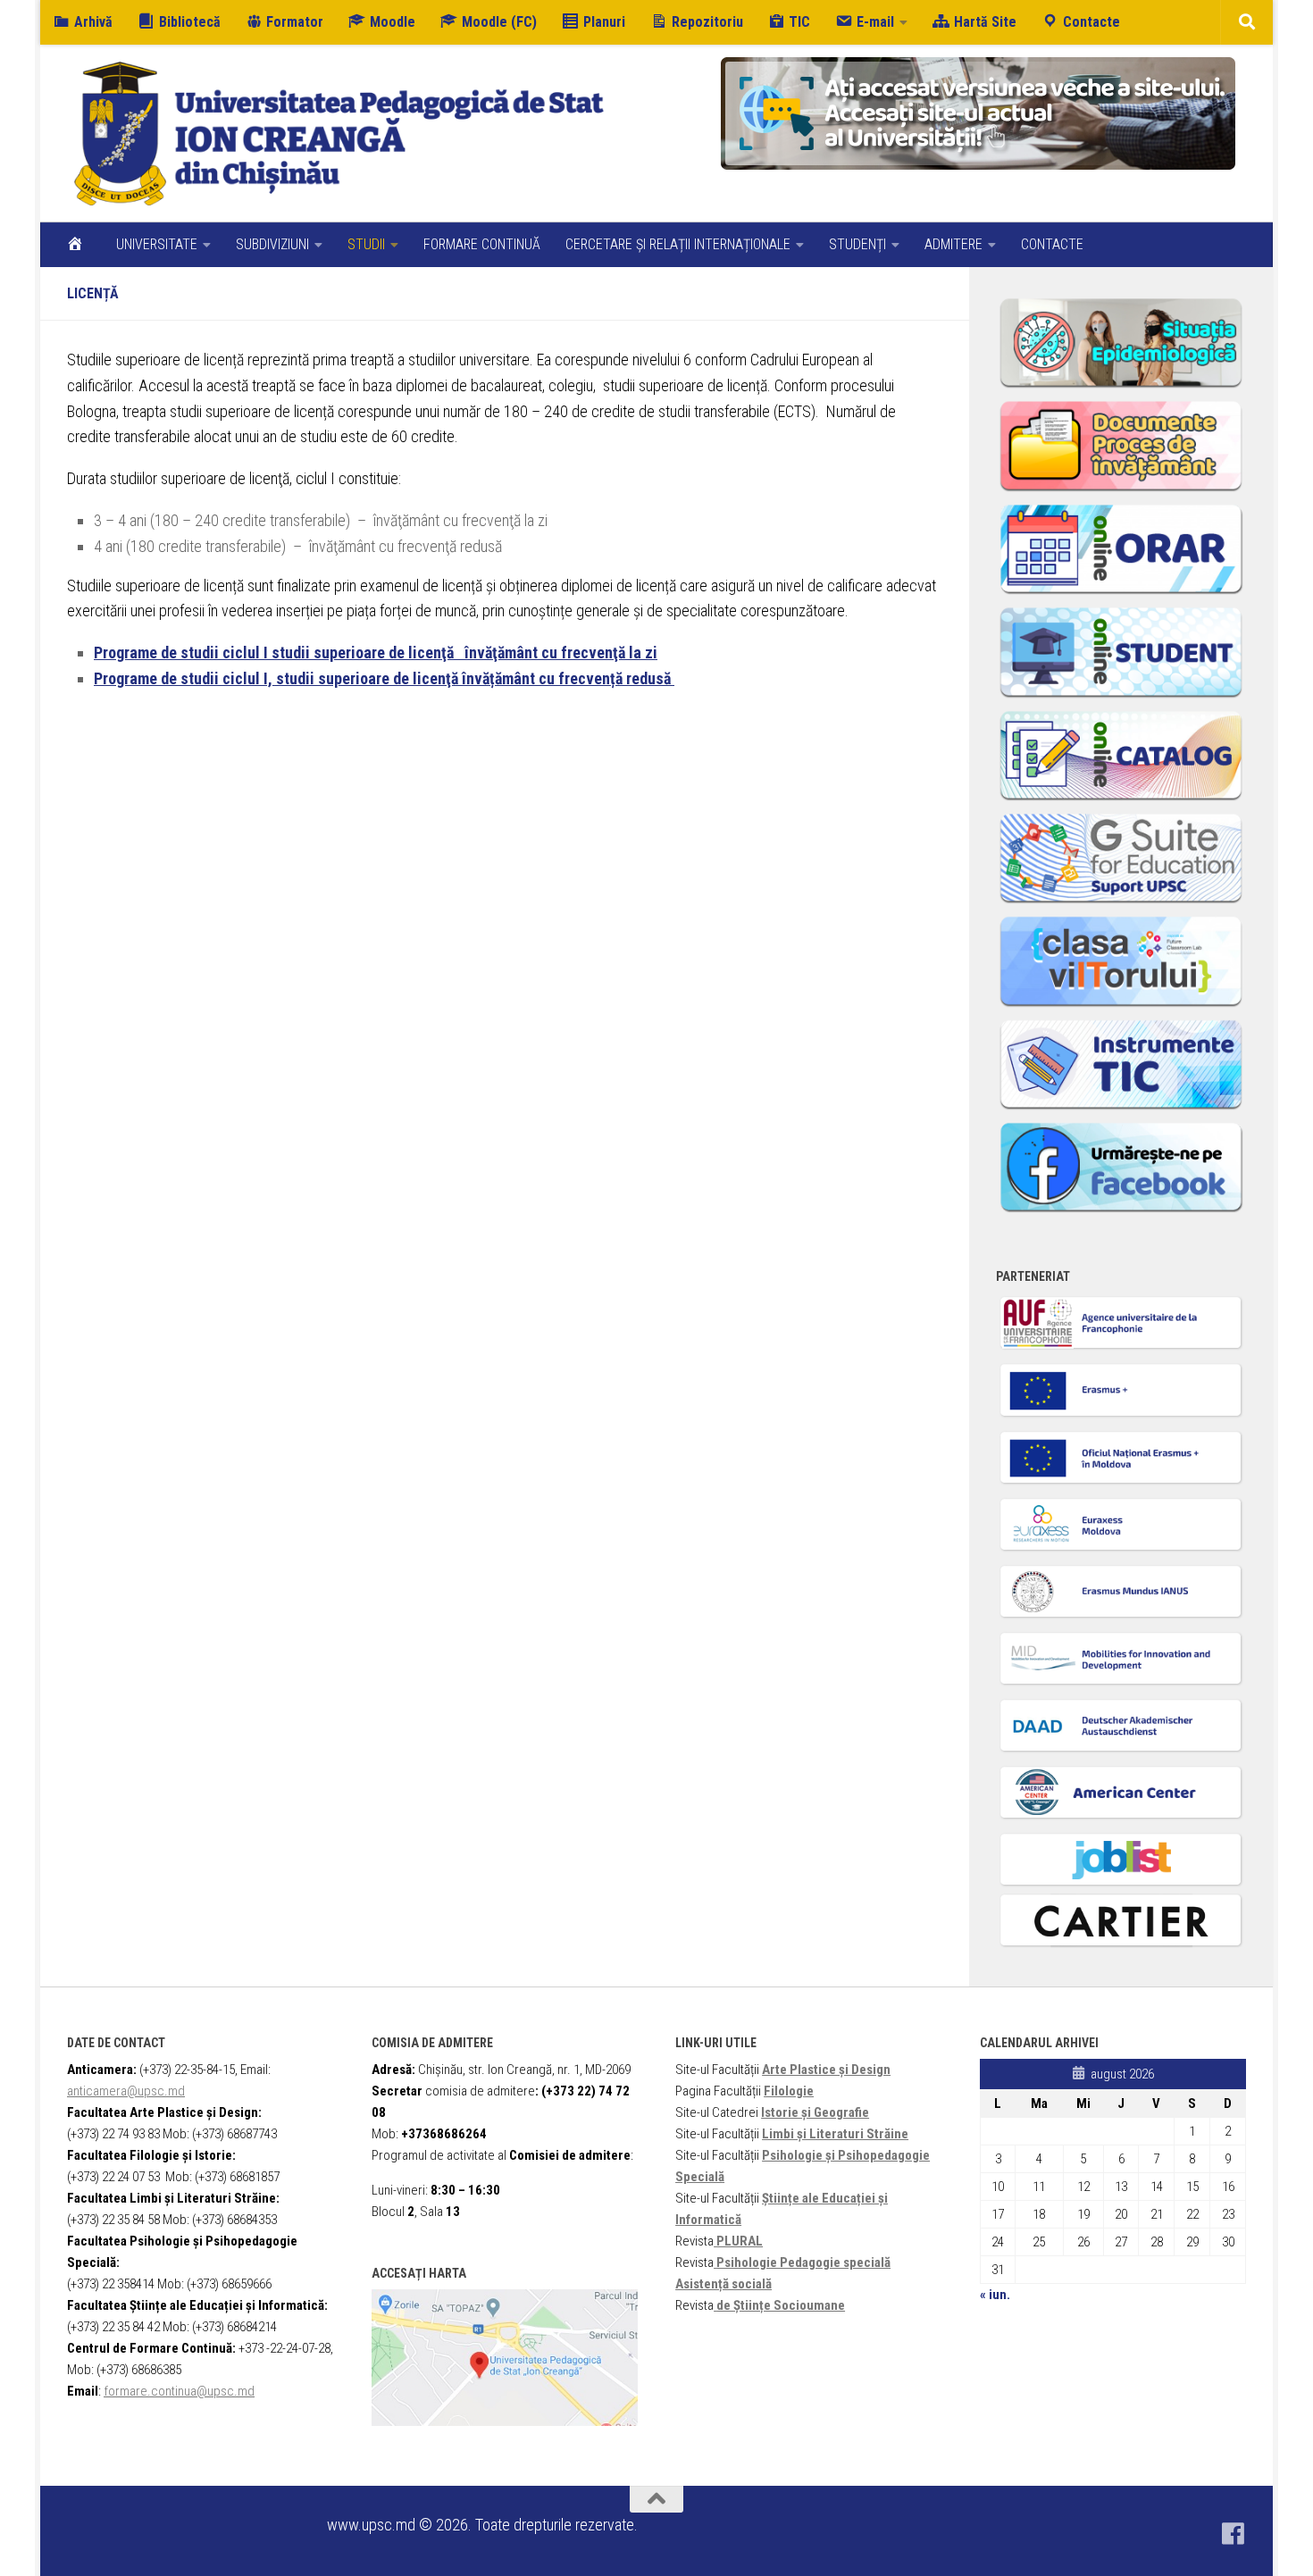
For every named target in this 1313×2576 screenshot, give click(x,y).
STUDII (366, 244)
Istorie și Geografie (815, 2112)
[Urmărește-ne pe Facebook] (1234, 2534)
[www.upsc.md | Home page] (339, 134)
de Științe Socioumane (781, 2305)
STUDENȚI (857, 244)
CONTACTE (1052, 244)
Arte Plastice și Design (826, 2070)
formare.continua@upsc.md (179, 2391)
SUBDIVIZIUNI (272, 244)
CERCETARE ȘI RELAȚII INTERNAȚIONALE (678, 244)
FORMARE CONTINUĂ (482, 244)
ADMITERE (953, 244)
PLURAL (740, 2241)
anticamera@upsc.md (126, 2091)
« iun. (995, 2295)
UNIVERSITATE (157, 244)
